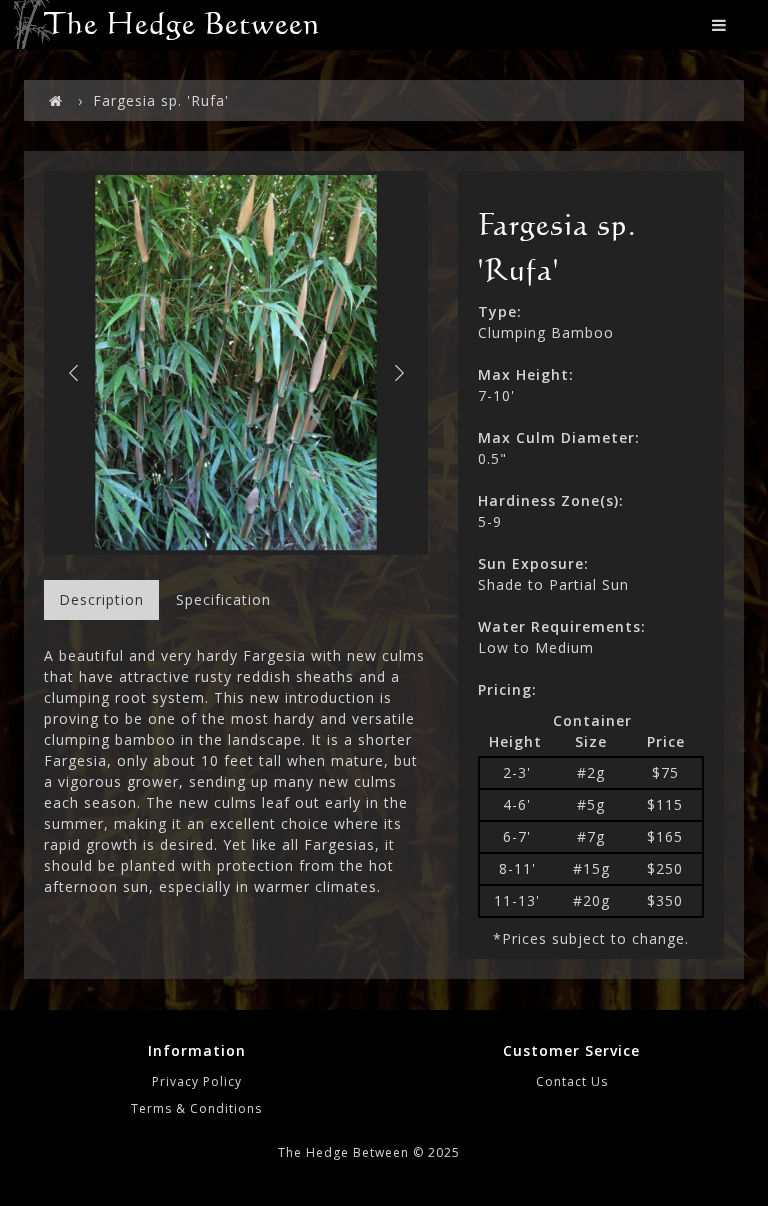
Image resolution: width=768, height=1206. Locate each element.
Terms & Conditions (196, 1108)
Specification (223, 599)
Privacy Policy (197, 1081)
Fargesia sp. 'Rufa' (161, 100)
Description (101, 599)
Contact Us (572, 1081)
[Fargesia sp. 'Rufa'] (236, 363)
